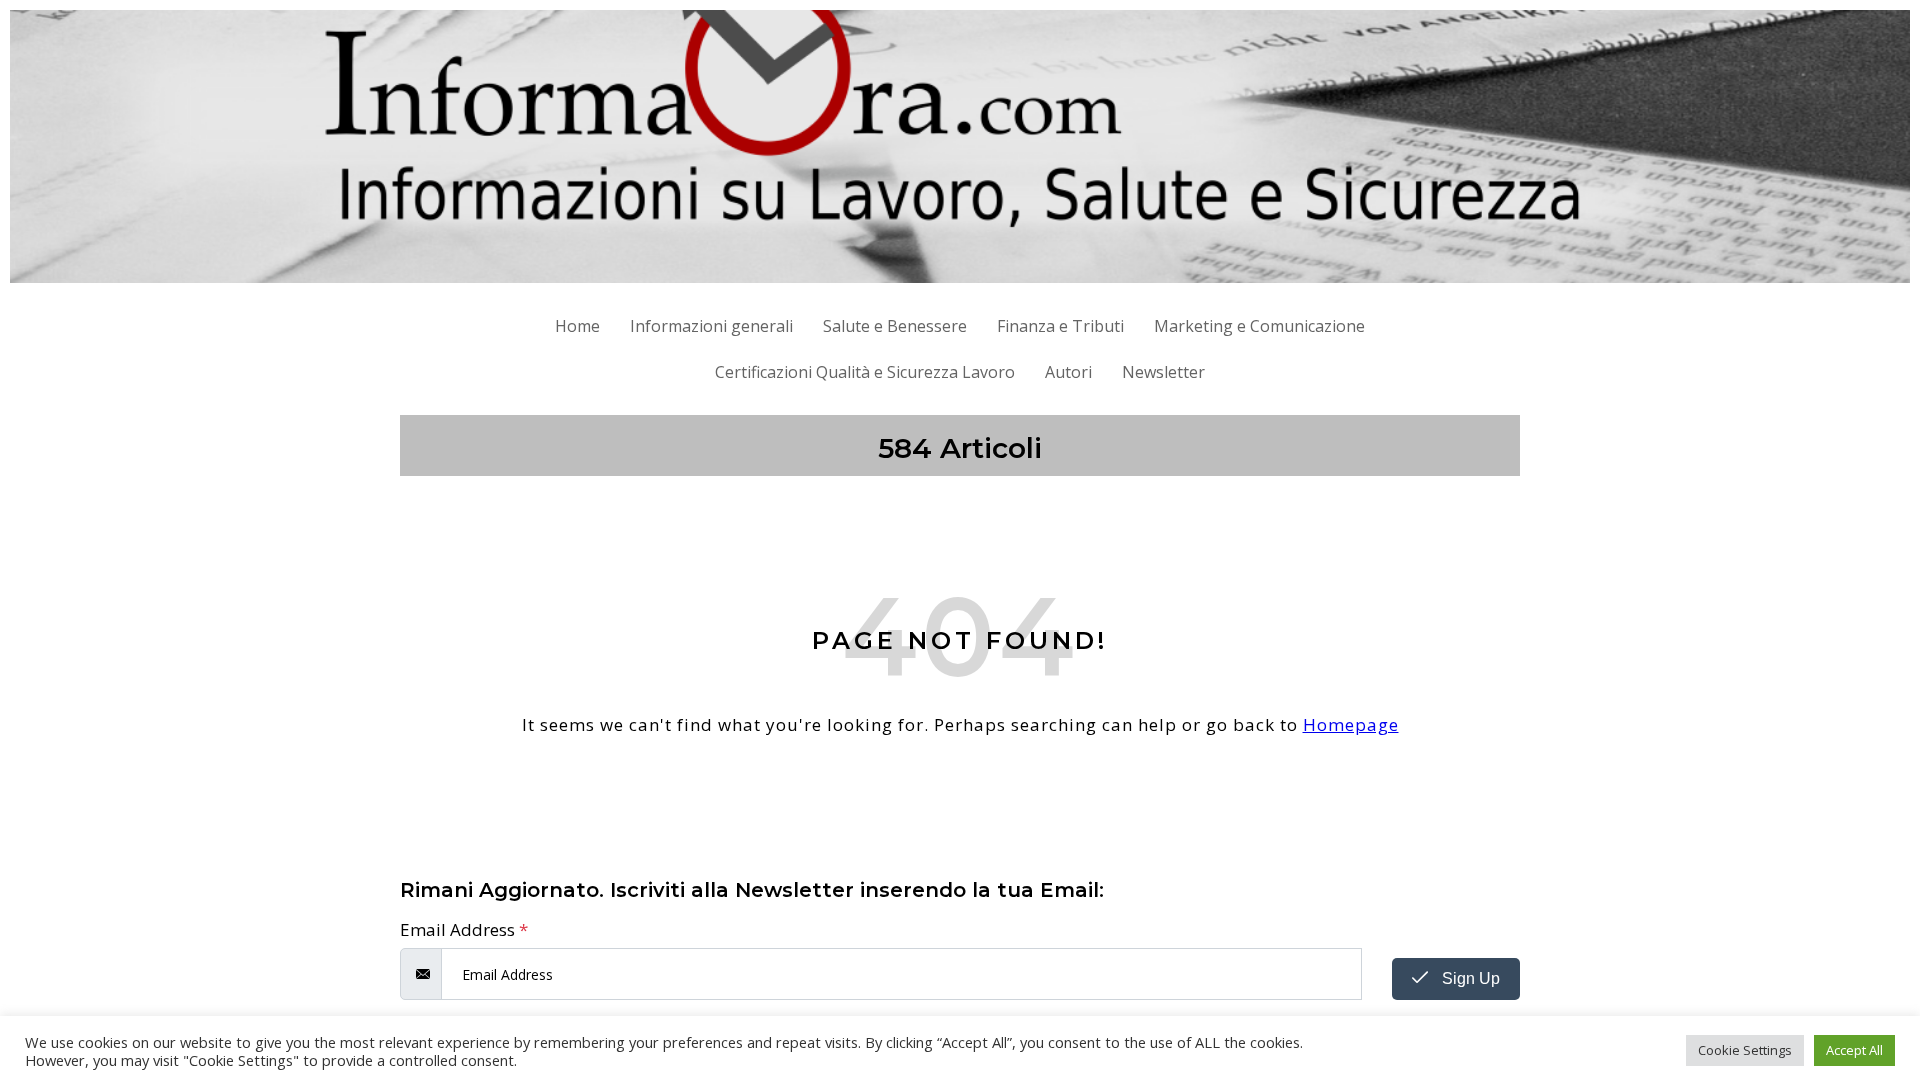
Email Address (464, 930)
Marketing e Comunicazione (1259, 326)
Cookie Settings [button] (1745, 1050)
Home (577, 326)
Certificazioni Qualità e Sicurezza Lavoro (865, 372)
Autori (1068, 372)
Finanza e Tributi (1060, 326)
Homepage (1351, 724)
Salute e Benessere (895, 326)
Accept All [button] (1854, 1050)
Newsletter (1163, 372)
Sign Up (1469, 978)
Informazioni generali (711, 326)
